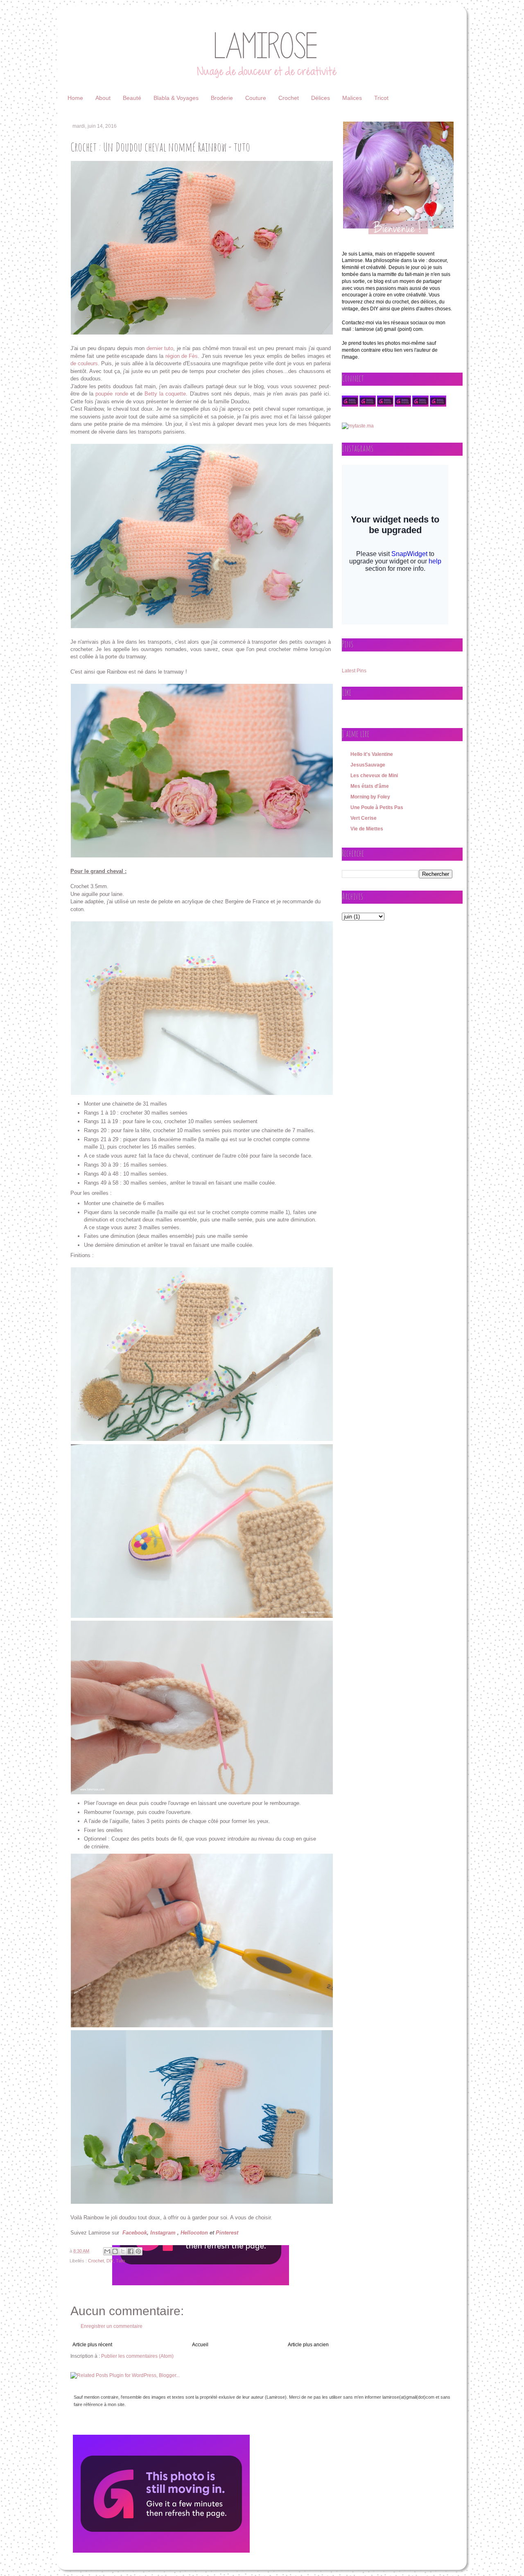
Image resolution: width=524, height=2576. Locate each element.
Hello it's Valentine (372, 754)
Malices (352, 98)
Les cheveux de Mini (374, 776)
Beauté (132, 98)
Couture (256, 98)
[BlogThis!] (115, 2251)
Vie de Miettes (367, 829)
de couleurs (84, 363)
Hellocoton (194, 2233)
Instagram (163, 2233)
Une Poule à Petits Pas (377, 807)
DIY (110, 2261)
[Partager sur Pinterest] (138, 2251)
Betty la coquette (165, 394)
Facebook (135, 2233)
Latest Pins (354, 671)
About (103, 98)
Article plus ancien (308, 2345)
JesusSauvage (368, 765)
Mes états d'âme (370, 786)
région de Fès (182, 356)
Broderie (222, 98)
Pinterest (227, 2233)
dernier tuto (160, 348)
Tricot (381, 98)
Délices (321, 98)
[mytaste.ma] (358, 426)
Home (75, 98)
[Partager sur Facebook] (131, 2251)
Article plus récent (92, 2345)
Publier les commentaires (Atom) (137, 2356)
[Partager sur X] (123, 2251)
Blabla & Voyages (176, 98)
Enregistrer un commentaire (112, 2326)
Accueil (200, 2345)
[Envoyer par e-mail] (107, 2251)
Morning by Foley (370, 797)
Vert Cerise (364, 818)
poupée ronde (112, 394)
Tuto (120, 2261)
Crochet (289, 98)
